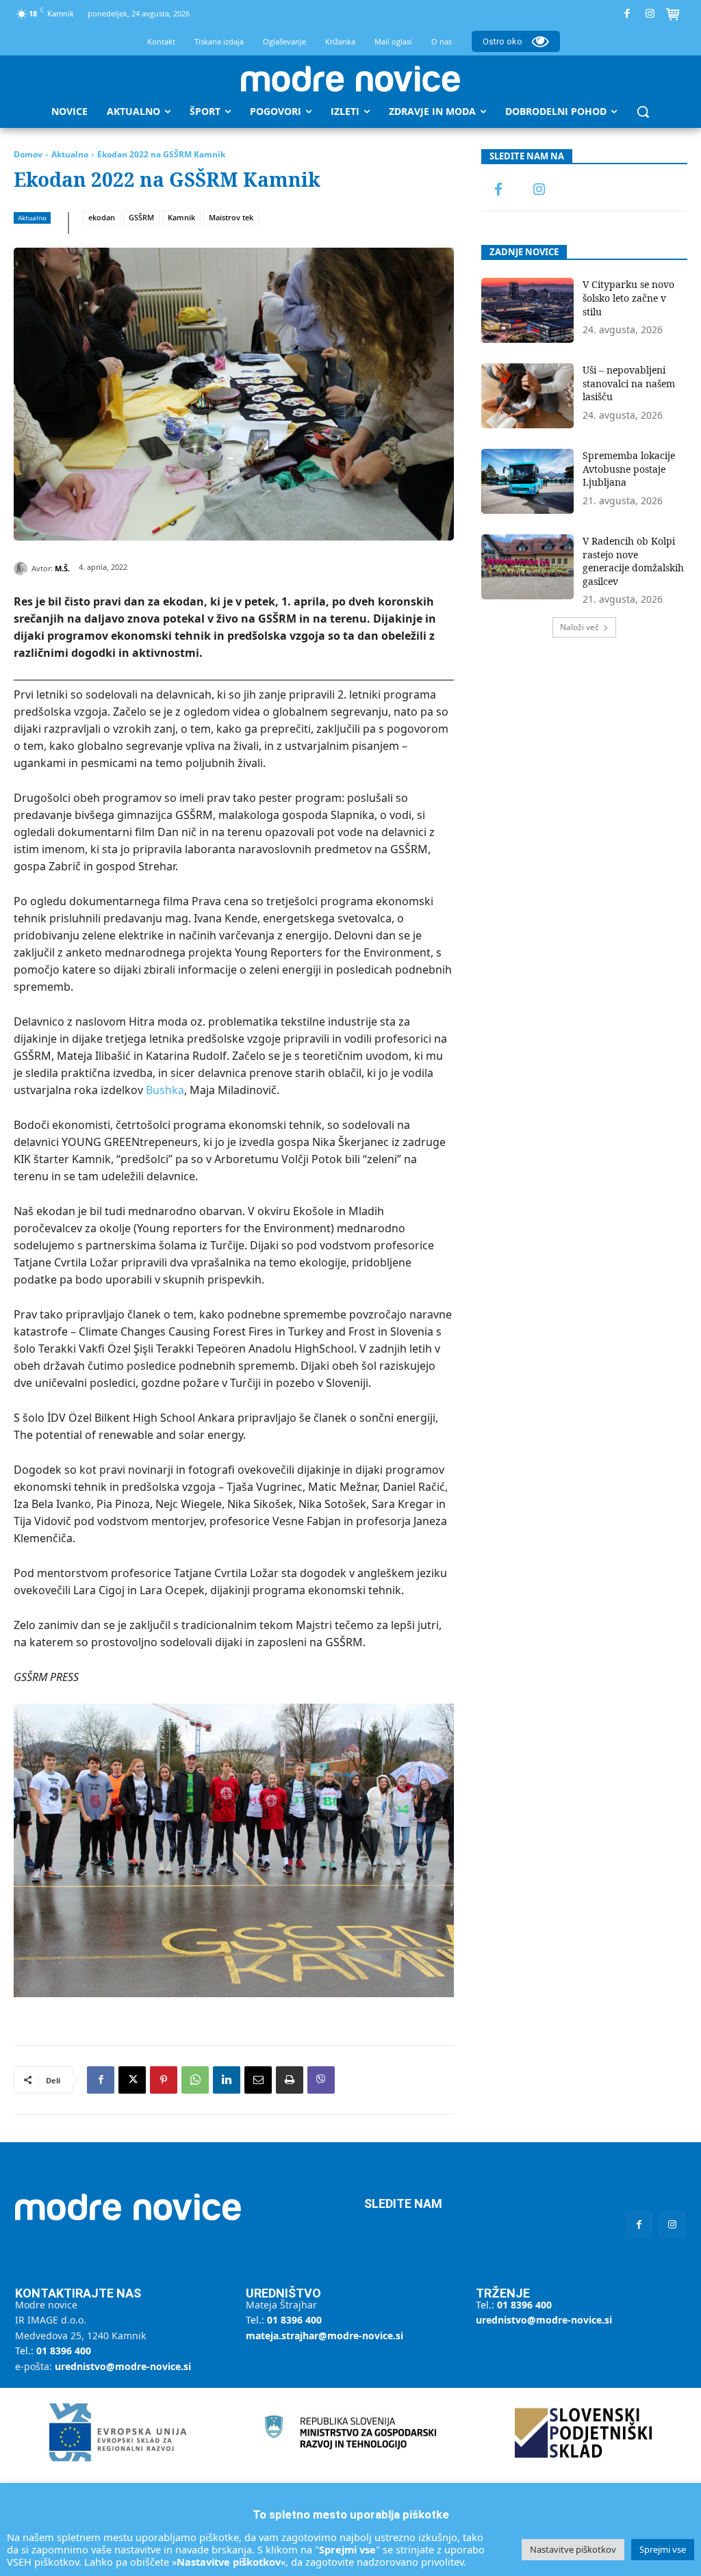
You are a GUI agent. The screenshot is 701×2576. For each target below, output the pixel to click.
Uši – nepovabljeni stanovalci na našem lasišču (629, 383)
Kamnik (181, 217)
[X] (132, 2080)
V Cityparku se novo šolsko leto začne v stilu (628, 298)
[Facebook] (627, 14)
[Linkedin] (227, 2080)
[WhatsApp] (195, 2080)
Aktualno (70, 154)
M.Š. (62, 568)
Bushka (165, 1090)
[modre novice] (350, 79)
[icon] (673, 16)
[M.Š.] (23, 569)
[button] (643, 112)
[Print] (290, 2080)
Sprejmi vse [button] (663, 2549)
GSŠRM (141, 217)
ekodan (102, 217)
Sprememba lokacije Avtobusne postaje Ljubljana (629, 469)
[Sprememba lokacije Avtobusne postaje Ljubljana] (528, 481)
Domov (28, 154)
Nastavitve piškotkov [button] (573, 2549)
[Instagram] (650, 14)
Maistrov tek (231, 217)
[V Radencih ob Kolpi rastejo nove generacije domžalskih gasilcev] (528, 567)
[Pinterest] (164, 2080)
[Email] (258, 2080)
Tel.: (53, 2351)
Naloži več (579, 627)
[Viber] (321, 2080)
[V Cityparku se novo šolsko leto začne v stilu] (528, 310)
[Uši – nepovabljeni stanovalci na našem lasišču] (528, 396)
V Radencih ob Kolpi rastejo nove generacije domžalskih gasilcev (633, 561)
